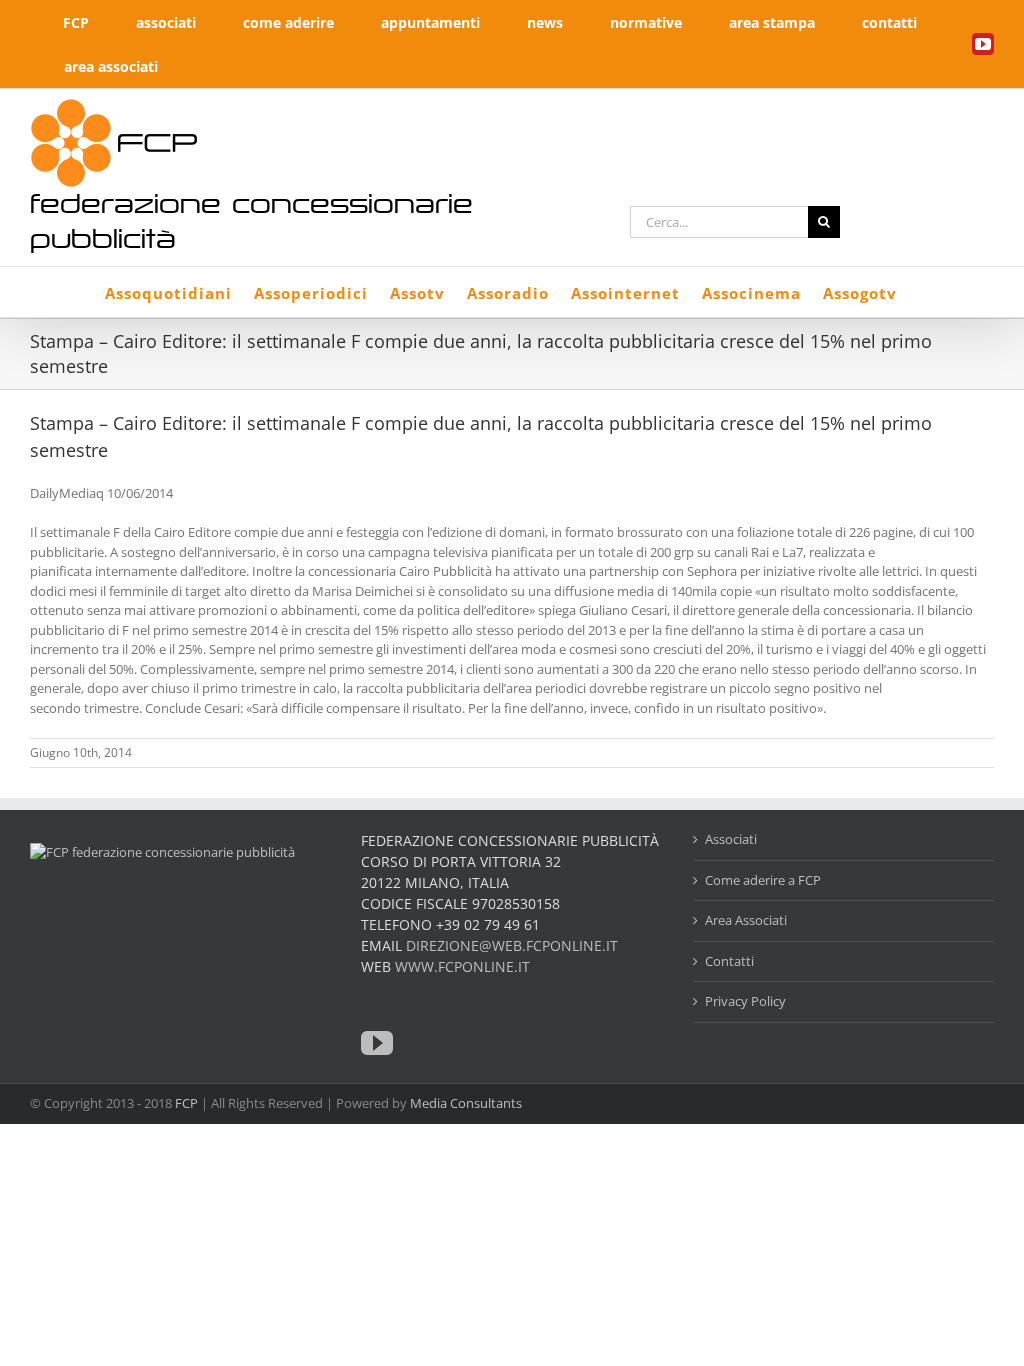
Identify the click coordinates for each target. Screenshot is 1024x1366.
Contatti (729, 961)
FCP (186, 1103)
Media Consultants (466, 1103)
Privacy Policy (745, 1001)
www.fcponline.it (462, 966)
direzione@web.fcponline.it (512, 945)
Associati (731, 839)
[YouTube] (377, 1043)
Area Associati (746, 920)
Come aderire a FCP (763, 880)
